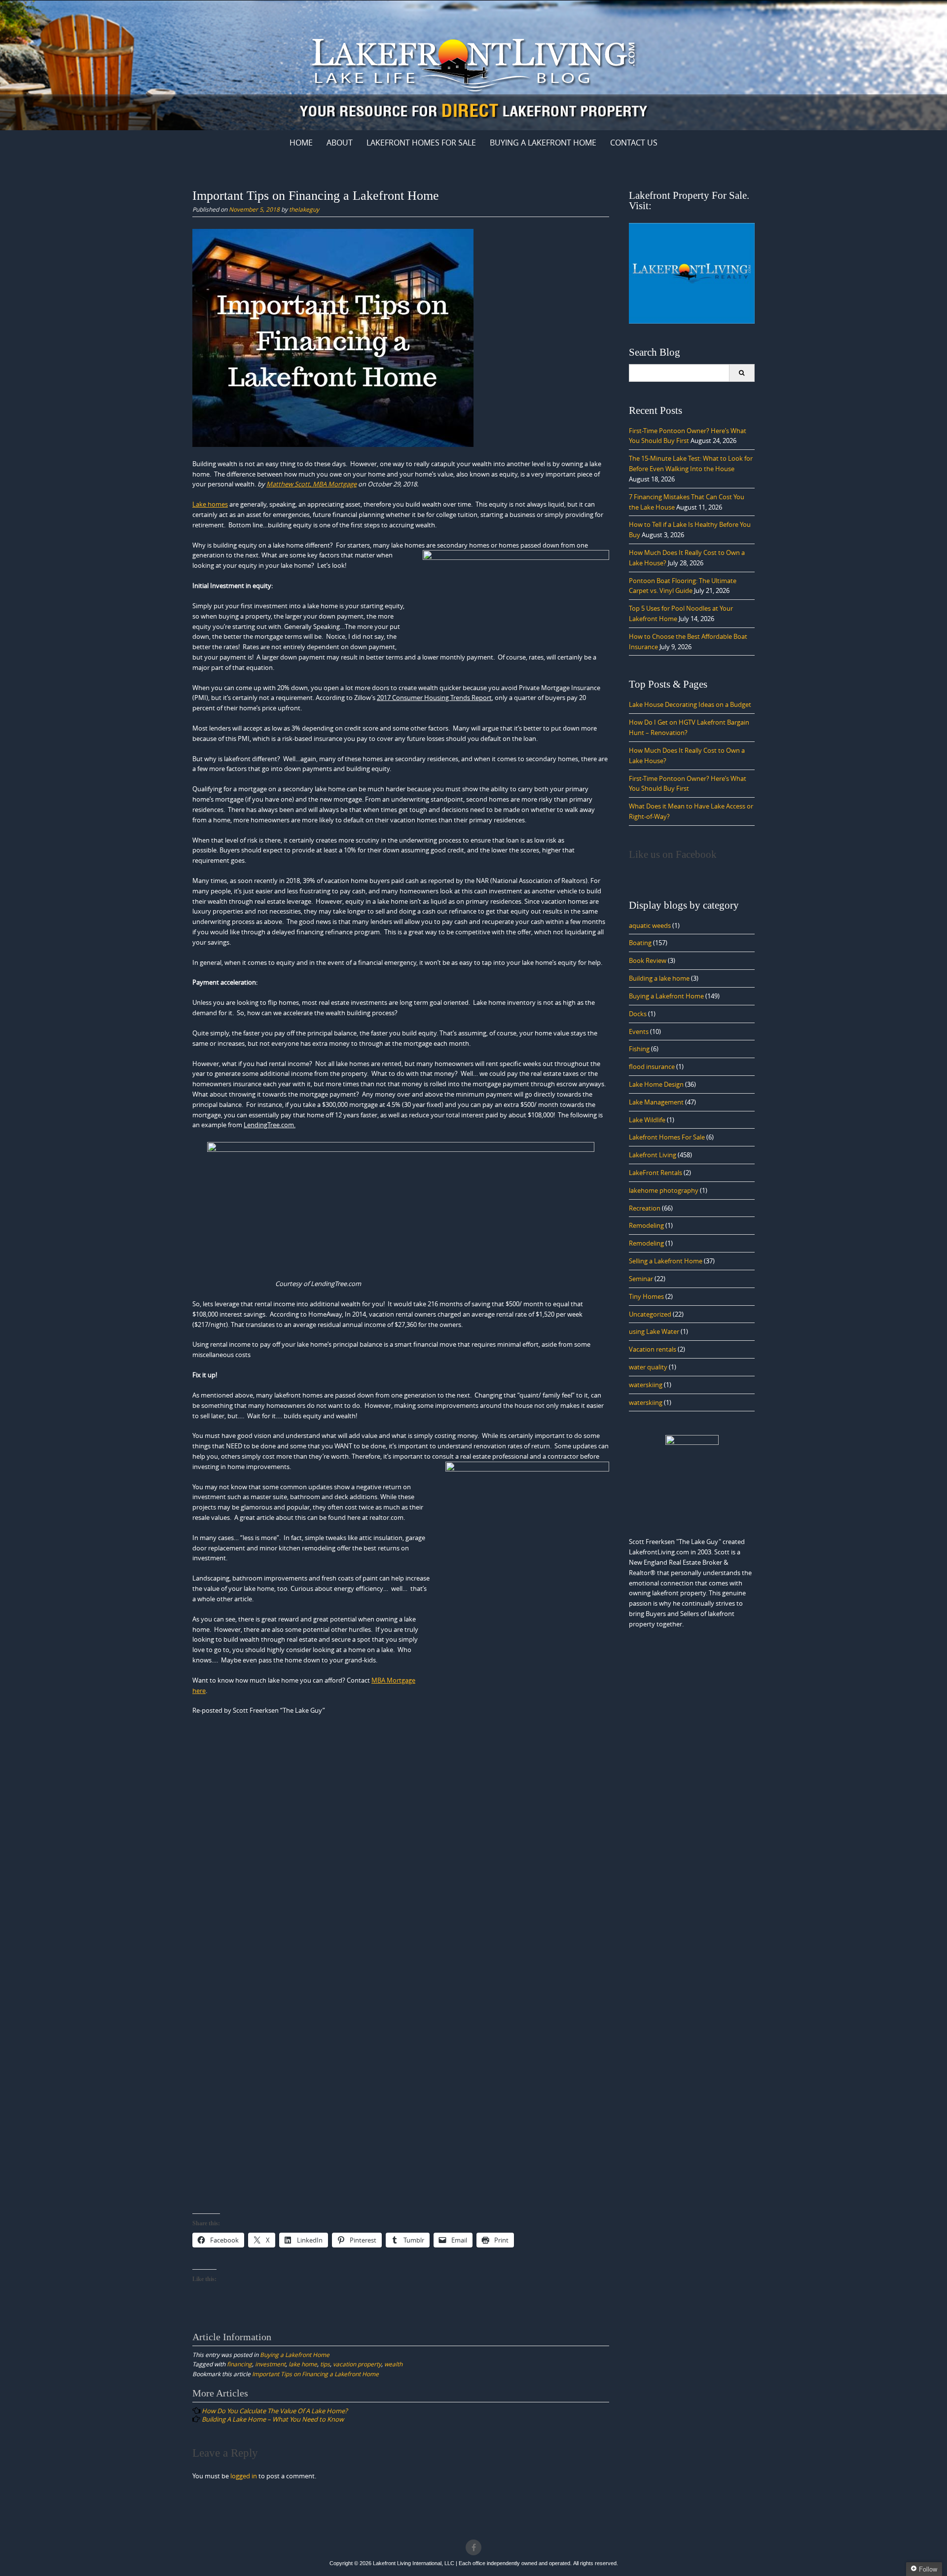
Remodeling (646, 1225)
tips (325, 2364)
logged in (244, 2476)
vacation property (357, 2364)
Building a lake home (659, 978)
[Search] (742, 373)
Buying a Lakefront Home (295, 2355)
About (340, 143)
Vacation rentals (653, 1349)
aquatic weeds (650, 925)
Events (639, 1031)
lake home (303, 2364)
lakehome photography (664, 1190)
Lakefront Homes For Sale (421, 143)
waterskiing (646, 1385)
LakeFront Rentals (656, 1173)
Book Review (648, 960)
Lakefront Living (653, 1155)
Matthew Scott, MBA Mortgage (311, 484)
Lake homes (210, 504)
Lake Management (656, 1102)
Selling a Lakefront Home (666, 1261)
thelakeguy (304, 209)
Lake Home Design (656, 1084)
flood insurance (652, 1067)
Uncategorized (650, 1314)
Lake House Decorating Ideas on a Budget (690, 704)
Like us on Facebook (673, 854)
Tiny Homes (646, 1296)
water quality (648, 1367)
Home (301, 143)
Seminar (641, 1279)
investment (270, 2364)
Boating (640, 943)
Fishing (639, 1049)
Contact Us (634, 143)
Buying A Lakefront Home (543, 143)
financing (239, 2364)
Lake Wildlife (647, 1120)
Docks (638, 1014)
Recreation (645, 1208)
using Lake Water (654, 1331)
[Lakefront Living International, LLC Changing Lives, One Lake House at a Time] (473, 63)
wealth (393, 2364)
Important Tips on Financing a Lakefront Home (315, 2374)
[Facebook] (473, 2547)
